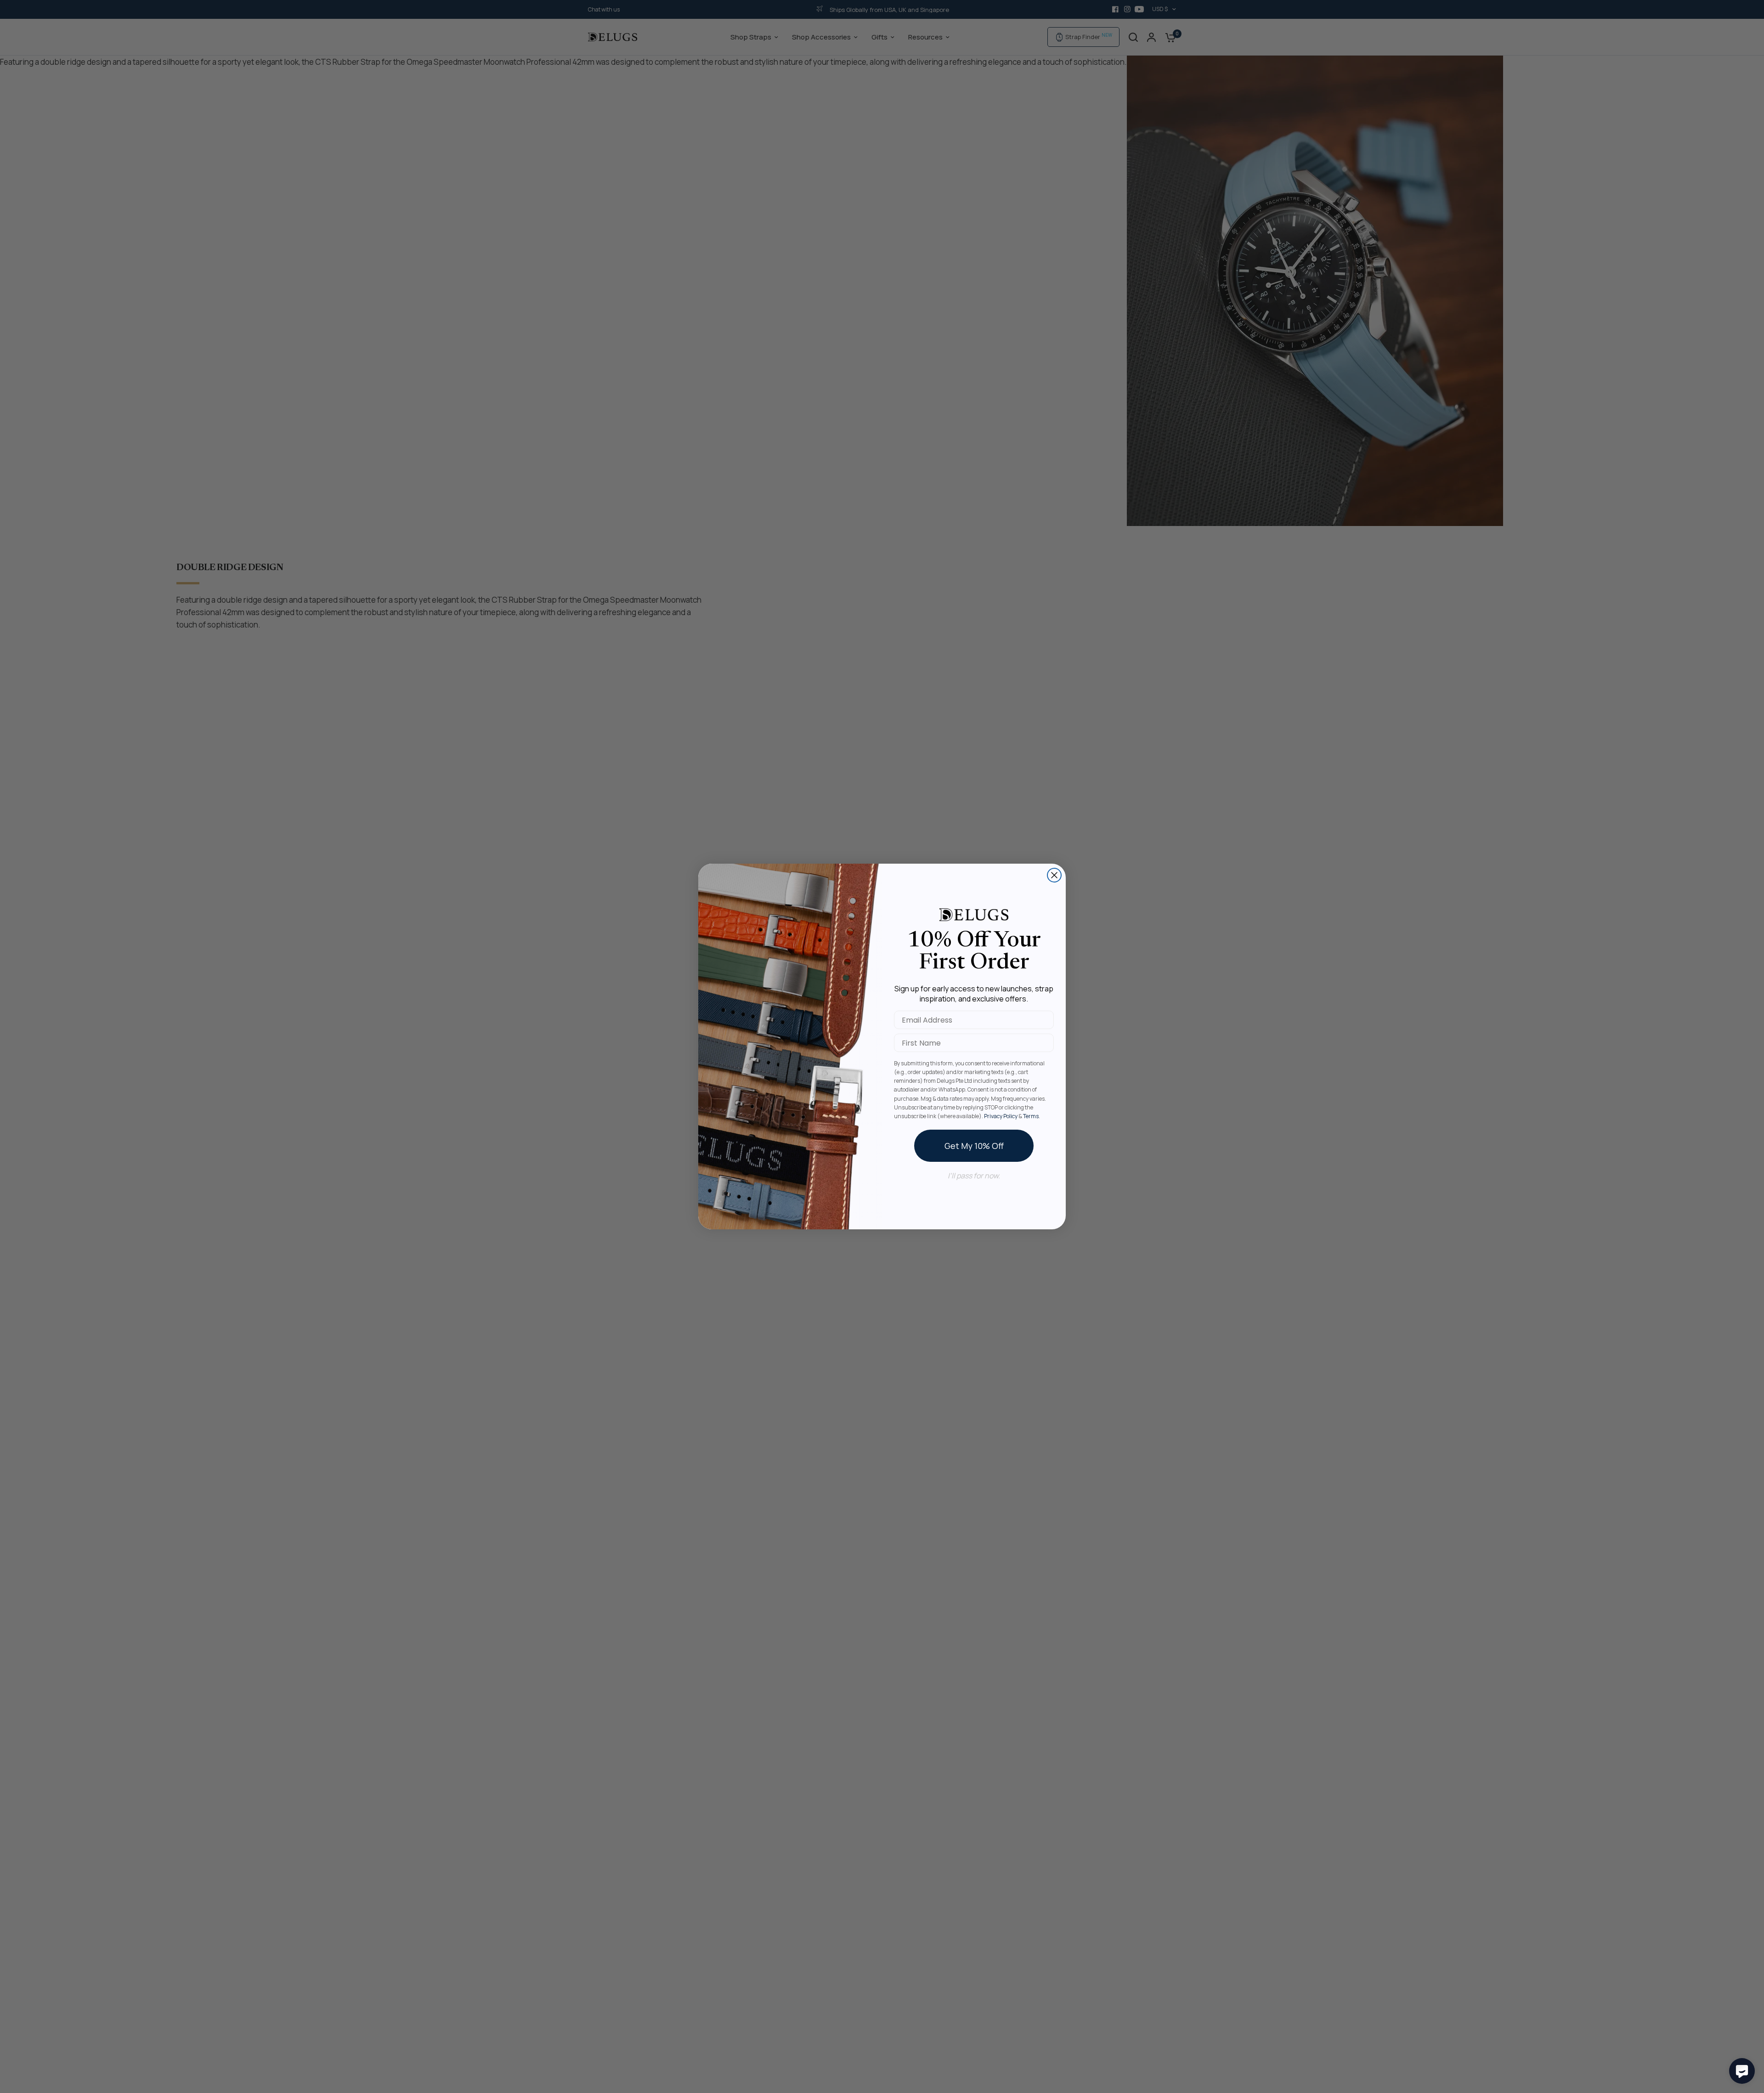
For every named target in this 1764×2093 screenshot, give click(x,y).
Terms (1031, 1116)
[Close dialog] (1054, 875)
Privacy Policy (1001, 1116)
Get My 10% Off (974, 1146)
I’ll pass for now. (974, 1176)
